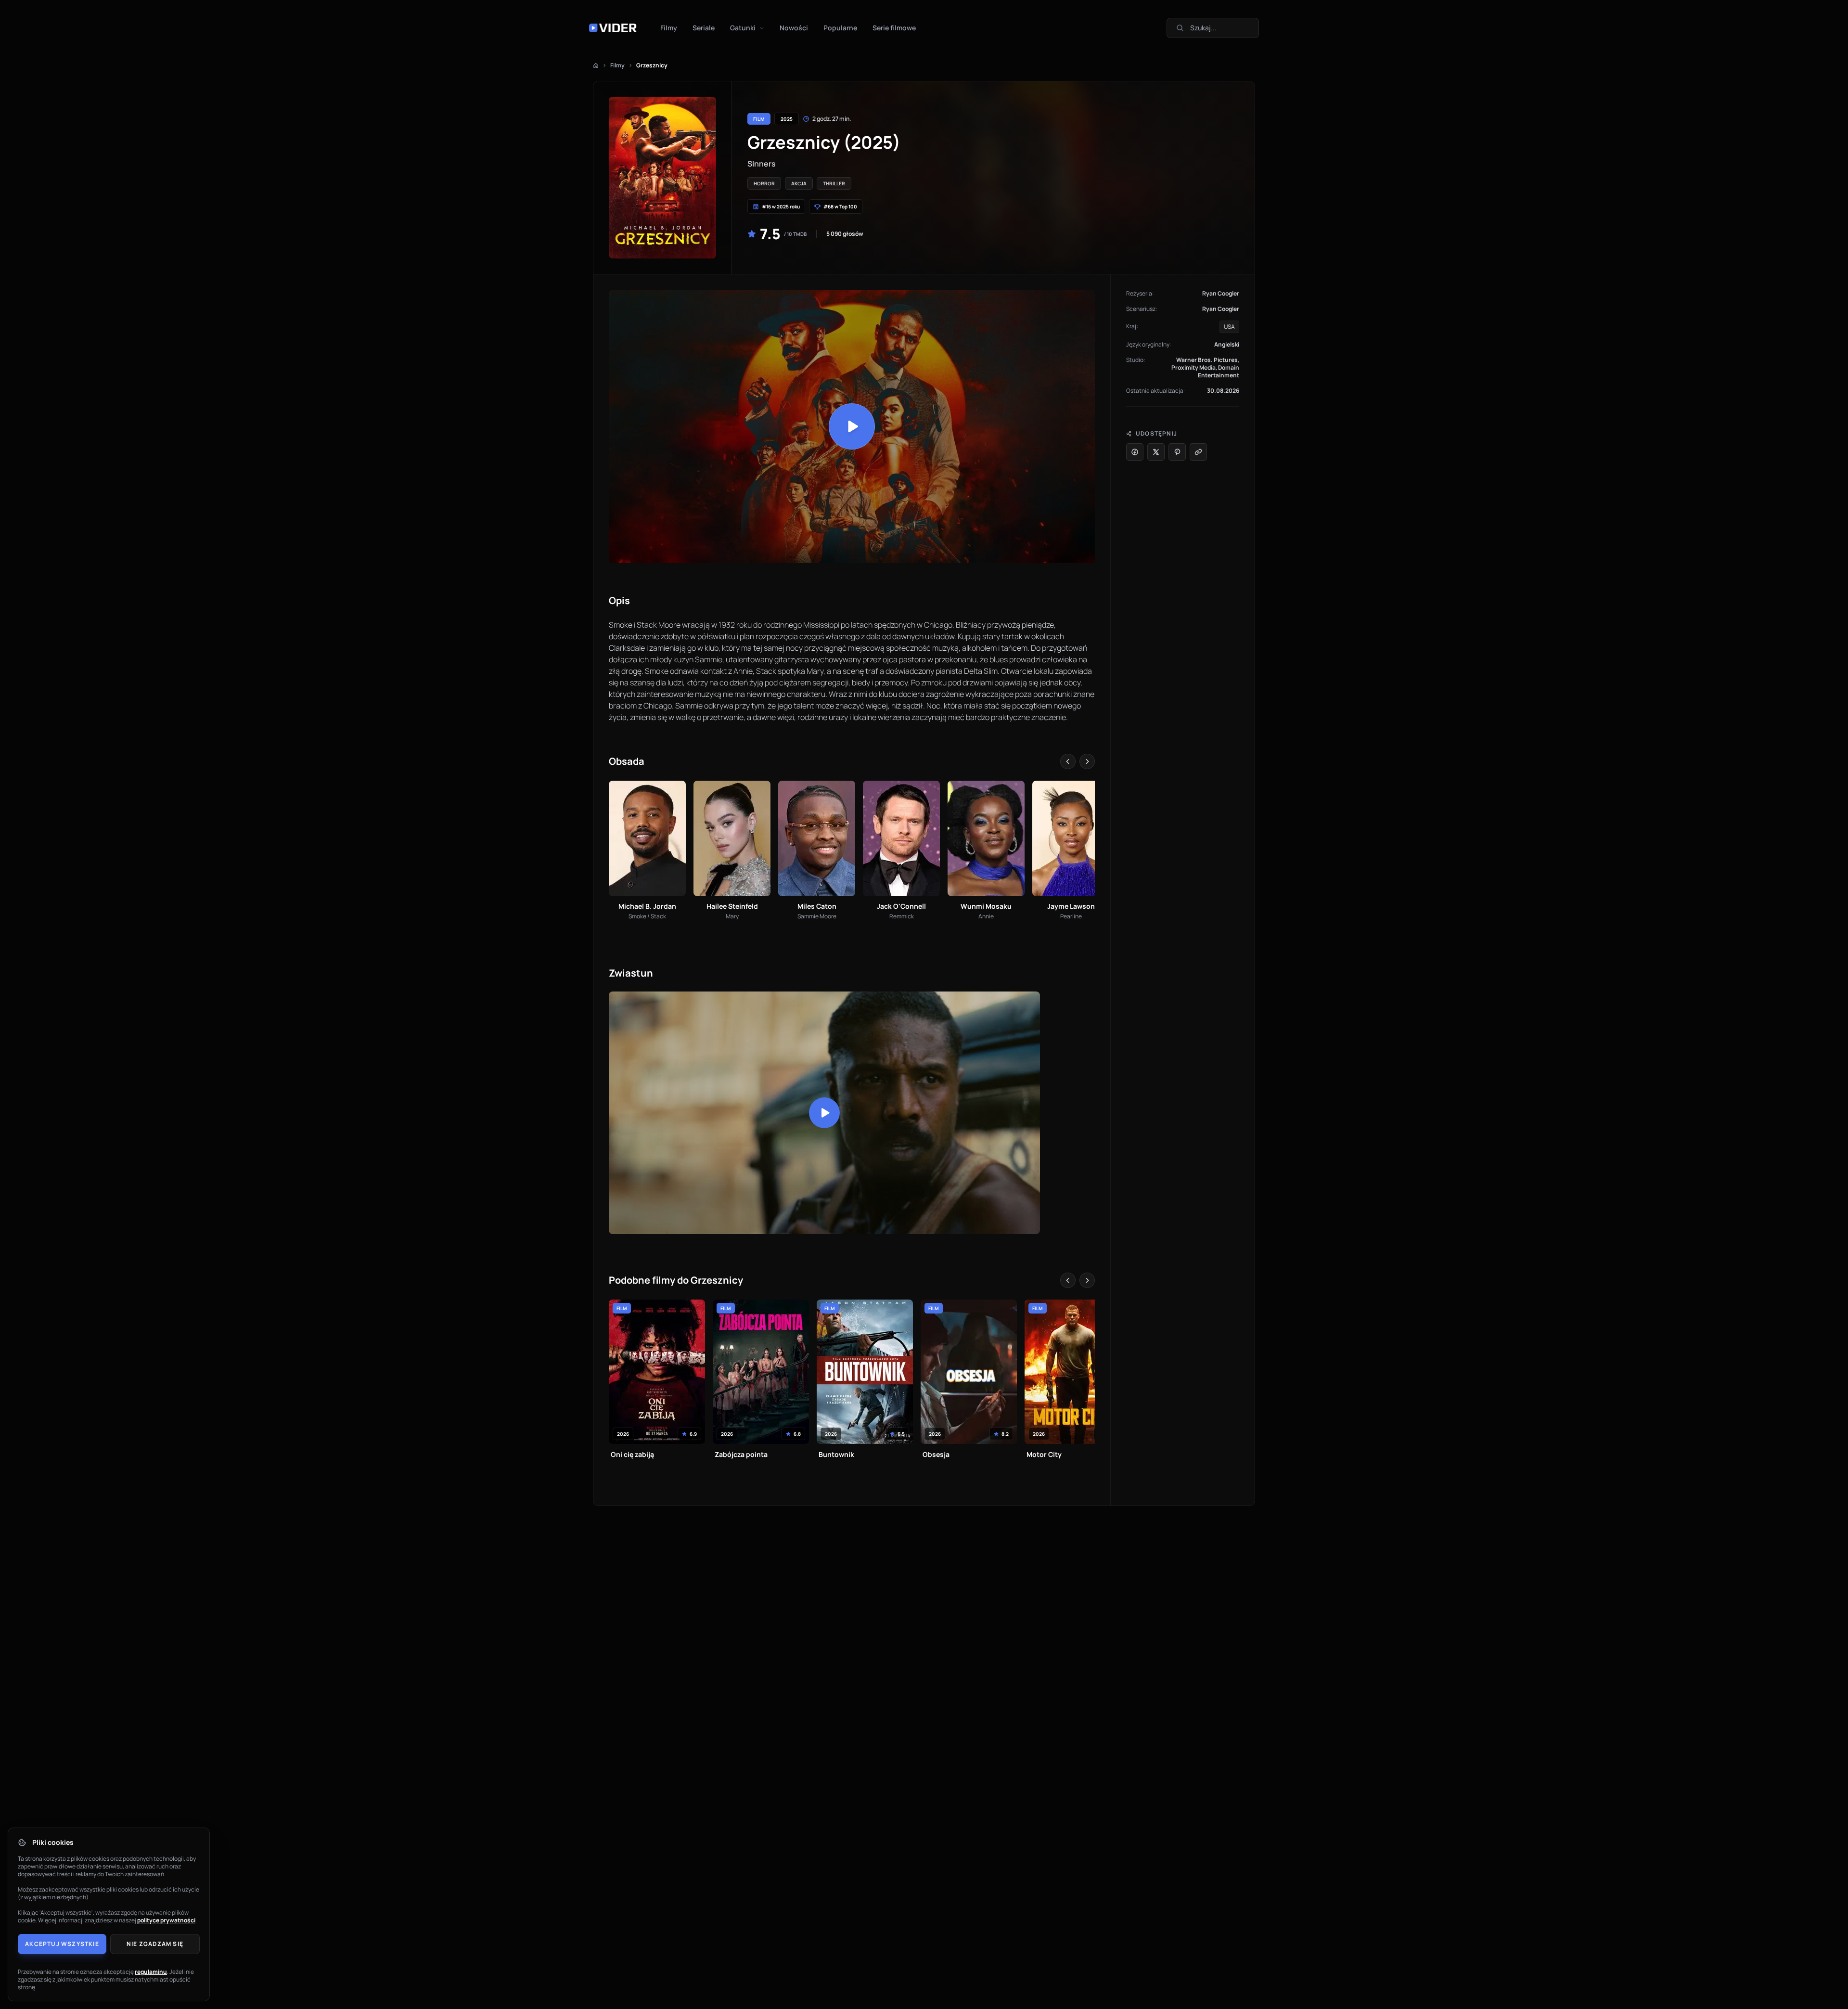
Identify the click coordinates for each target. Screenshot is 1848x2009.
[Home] (596, 65)
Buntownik (836, 1454)
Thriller (834, 183)
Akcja (799, 183)
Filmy (669, 28)
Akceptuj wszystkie (62, 1944)
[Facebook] (1135, 452)
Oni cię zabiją (632, 1454)
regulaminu (151, 1972)
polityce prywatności (166, 1920)
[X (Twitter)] (1156, 452)
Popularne (840, 28)
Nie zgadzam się (155, 1944)
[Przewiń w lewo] (1068, 761)
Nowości (794, 28)
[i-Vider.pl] (613, 28)
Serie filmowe (894, 28)
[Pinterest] (1177, 452)
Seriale (704, 28)
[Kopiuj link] (1198, 452)
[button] (852, 426)
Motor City (1044, 1454)
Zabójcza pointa (741, 1454)
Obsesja (936, 1454)
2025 (787, 119)
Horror (764, 183)
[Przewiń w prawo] (1087, 761)
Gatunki (743, 28)
